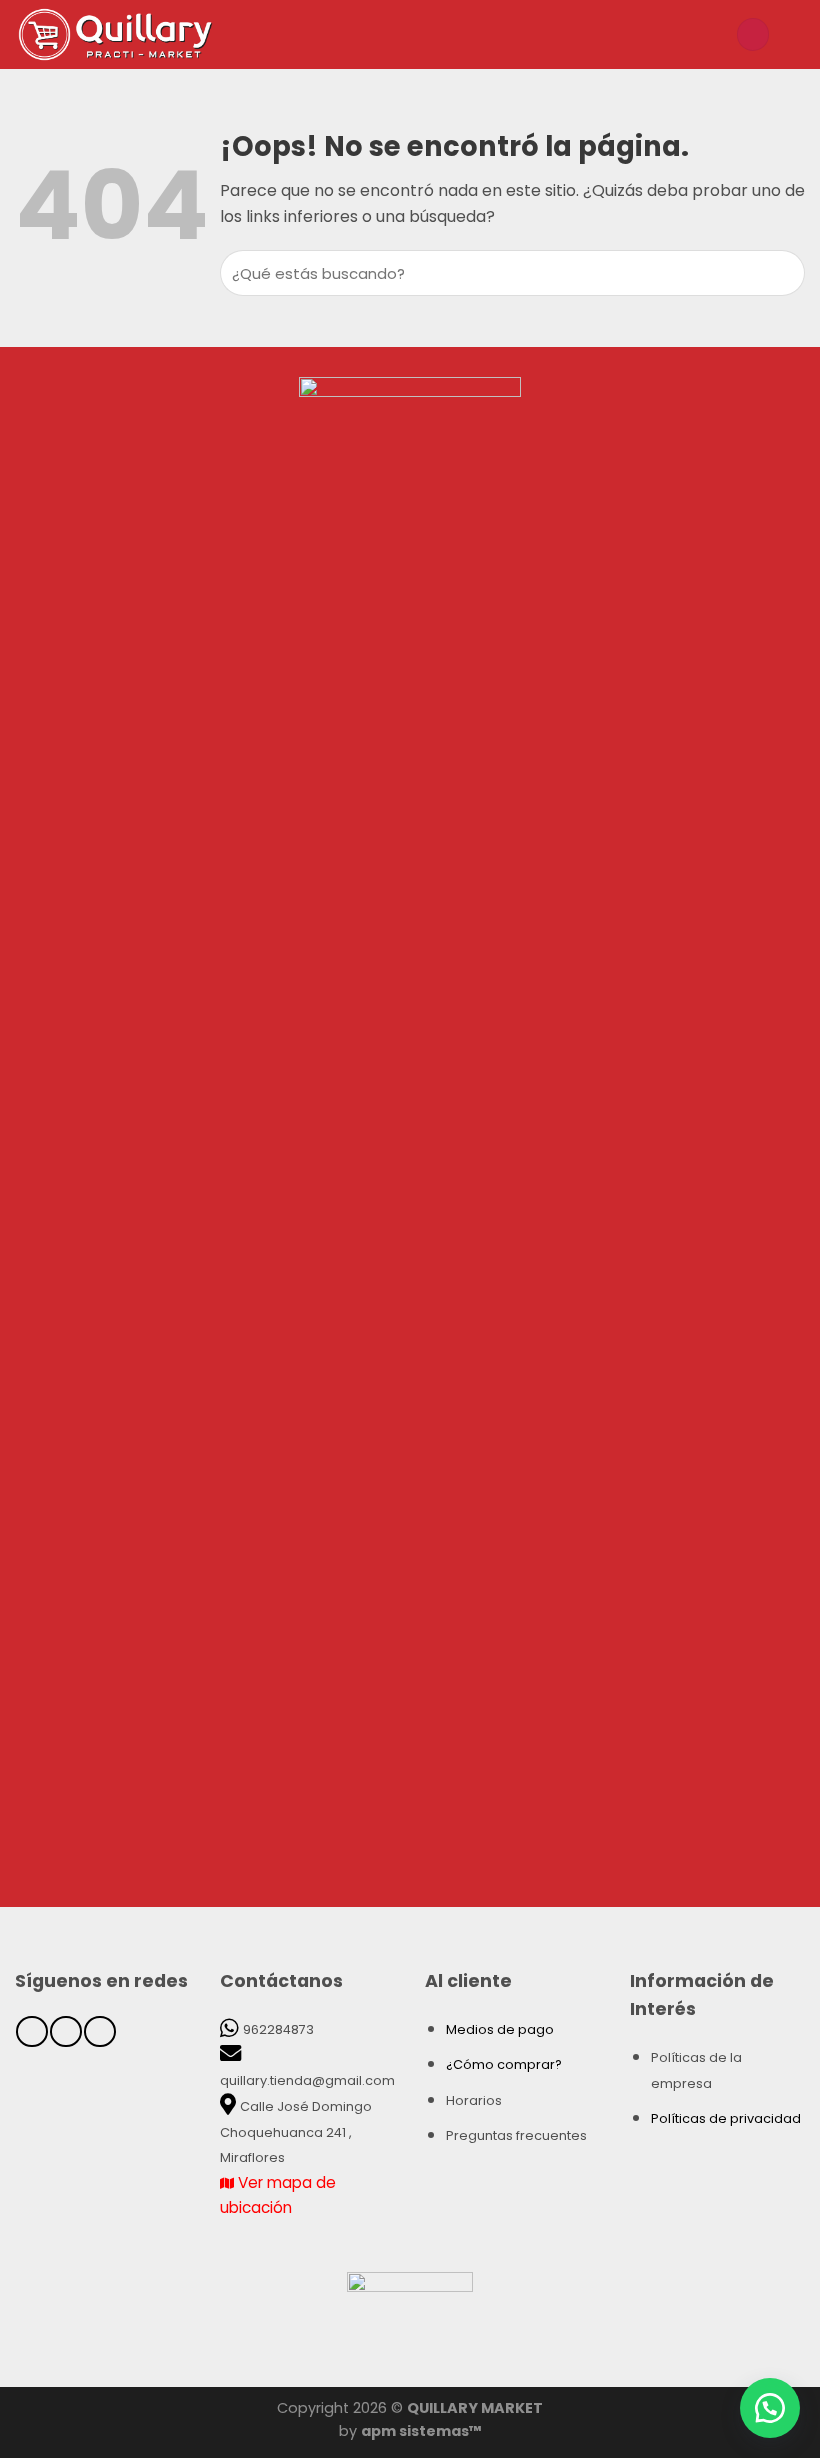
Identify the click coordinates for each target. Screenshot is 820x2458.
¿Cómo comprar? (504, 2064)
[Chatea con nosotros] (770, 2408)
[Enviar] (787, 273)
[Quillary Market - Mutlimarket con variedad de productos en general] (154, 34)
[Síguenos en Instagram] (65, 2031)
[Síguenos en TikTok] (99, 2031)
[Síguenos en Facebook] (31, 2031)
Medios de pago (500, 2029)
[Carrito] (795, 34)
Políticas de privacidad (726, 2118)
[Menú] (710, 34)
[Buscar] (753, 34)
